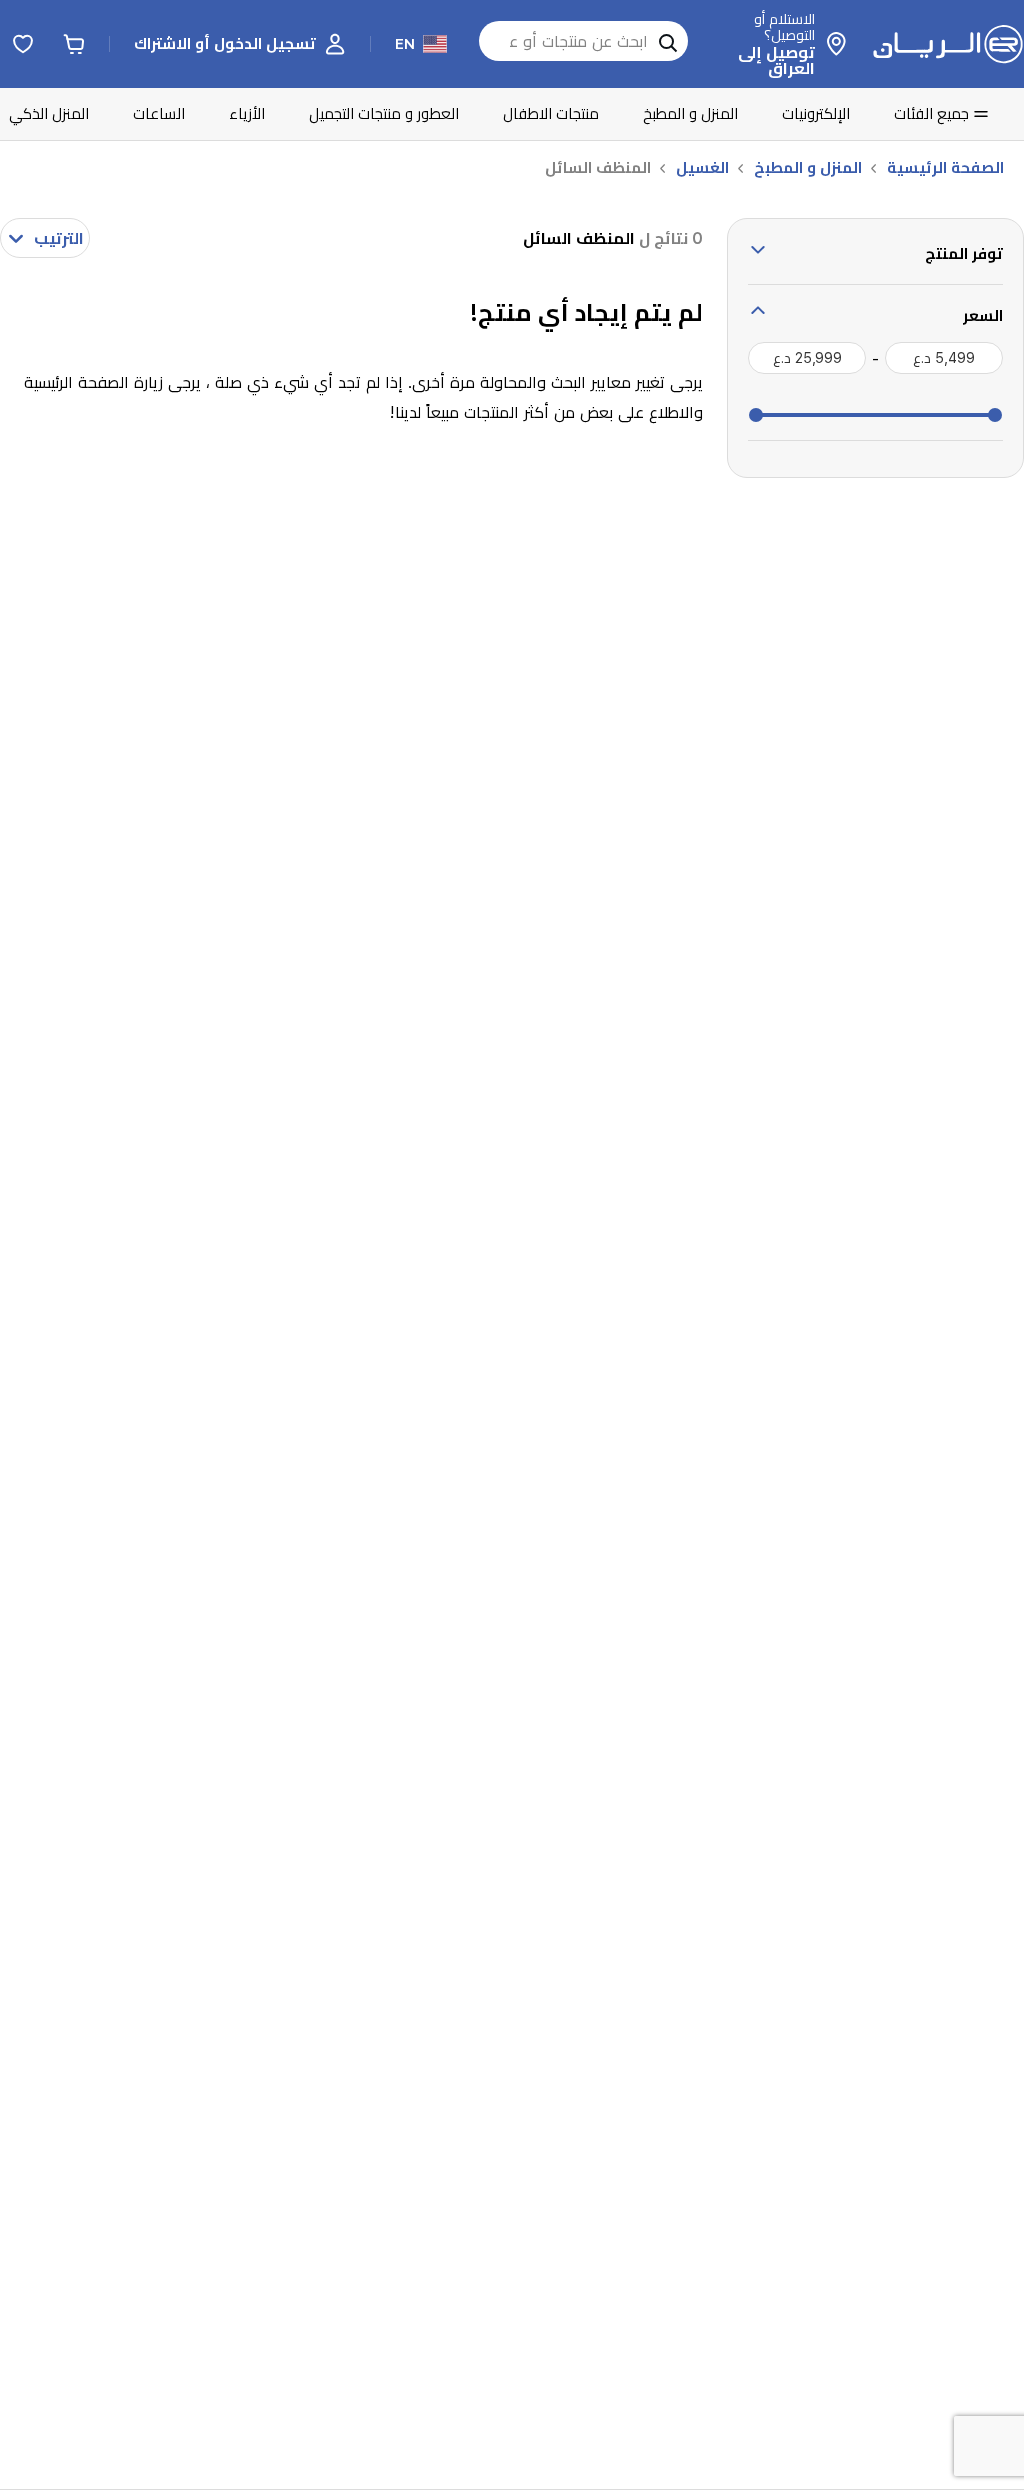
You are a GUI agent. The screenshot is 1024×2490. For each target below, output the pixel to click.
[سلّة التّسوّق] (74, 44)
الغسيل (702, 168)
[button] (240, 44)
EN (405, 44)
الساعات (159, 114)
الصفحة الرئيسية (945, 168)
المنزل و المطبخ (690, 114)
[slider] (995, 415)
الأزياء (247, 114)
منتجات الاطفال (551, 114)
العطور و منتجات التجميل (384, 114)
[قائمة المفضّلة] (23, 44)
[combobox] (45, 238)
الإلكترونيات (816, 114)
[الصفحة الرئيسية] (948, 44)
